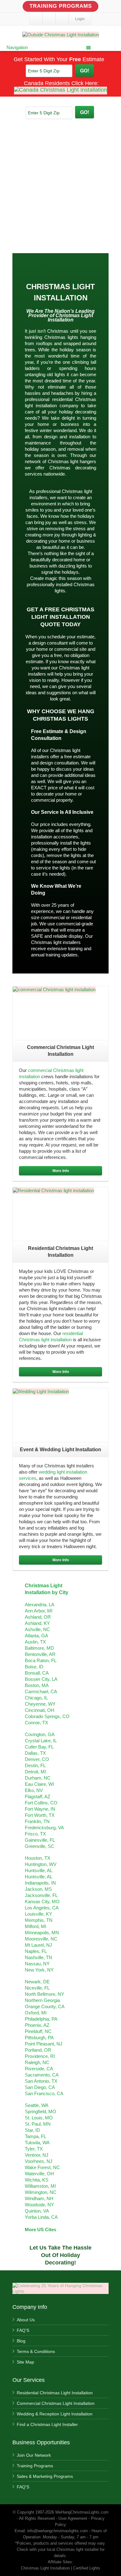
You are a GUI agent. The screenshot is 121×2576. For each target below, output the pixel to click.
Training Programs (61, 6)
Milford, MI (36, 1926)
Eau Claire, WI (39, 1784)
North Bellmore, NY (45, 1994)
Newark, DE (37, 1982)
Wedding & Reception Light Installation (55, 2414)
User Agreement (73, 2518)
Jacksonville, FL (41, 1895)
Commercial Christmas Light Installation (56, 2403)
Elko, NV (34, 1790)
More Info (61, 1171)
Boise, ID (34, 1667)
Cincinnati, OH (40, 1710)
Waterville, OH (39, 2174)
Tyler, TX (34, 2149)
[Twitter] (49, 19)
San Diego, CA (40, 2087)
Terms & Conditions (36, 2351)
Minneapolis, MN (42, 1933)
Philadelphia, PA (41, 2019)
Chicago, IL (36, 1698)
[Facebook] (36, 19)
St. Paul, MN (38, 2124)
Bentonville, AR (40, 1654)
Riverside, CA (39, 2069)
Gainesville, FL (40, 1840)
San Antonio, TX (41, 2081)
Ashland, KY (37, 1623)
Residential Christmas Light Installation (55, 2393)
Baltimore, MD (39, 1648)
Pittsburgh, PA (39, 2038)
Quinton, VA (37, 2211)
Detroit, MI (35, 1772)
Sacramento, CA (42, 2075)
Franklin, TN (37, 1821)
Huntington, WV (41, 1864)
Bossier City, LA (41, 1679)
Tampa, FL (36, 2136)
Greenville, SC (40, 1846)
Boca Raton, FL (41, 1660)
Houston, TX (38, 1858)
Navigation (17, 47)
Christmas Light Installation (70, 318)
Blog (21, 2341)
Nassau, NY (37, 1964)
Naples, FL (36, 1951)
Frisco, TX (35, 1834)
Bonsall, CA (37, 1673)
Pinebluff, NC (38, 2031)
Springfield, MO (40, 2111)
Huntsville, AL (39, 1870)
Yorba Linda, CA (41, 2217)
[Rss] (62, 19)
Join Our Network (34, 2455)
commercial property (52, 800)
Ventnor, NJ (37, 2155)
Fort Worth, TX (40, 1815)
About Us (26, 2320)
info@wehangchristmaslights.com (58, 2531)
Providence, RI (40, 2056)
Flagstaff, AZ (38, 1796)
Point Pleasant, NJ (44, 2044)
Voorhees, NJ (39, 2161)
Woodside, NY (39, 2205)
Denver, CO (37, 1759)
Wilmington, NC (41, 2192)
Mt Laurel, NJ (38, 1945)
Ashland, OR (38, 1617)
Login (80, 19)
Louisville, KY (38, 1914)
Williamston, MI (40, 2186)
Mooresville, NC (41, 1939)
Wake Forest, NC (42, 2167)
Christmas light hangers (72, 461)
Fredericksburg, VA (44, 1828)
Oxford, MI (36, 2013)
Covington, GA (40, 1734)
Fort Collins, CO (41, 1803)
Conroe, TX (36, 1723)
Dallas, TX (35, 1753)
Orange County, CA (45, 2006)
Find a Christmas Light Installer (47, 2424)
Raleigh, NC (37, 2062)
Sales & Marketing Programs (45, 2476)
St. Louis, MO (39, 2118)
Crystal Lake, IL (41, 1741)
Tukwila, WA (37, 2143)
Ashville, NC (37, 1629)
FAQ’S (23, 2330)
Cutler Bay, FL (39, 1747)
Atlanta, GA (36, 1636)
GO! (85, 70)
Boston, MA (37, 1685)
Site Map (25, 2362)
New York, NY (39, 1970)
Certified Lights (87, 2568)
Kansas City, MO (42, 1901)
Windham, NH (39, 2198)
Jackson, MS (38, 1889)
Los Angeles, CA (42, 1908)
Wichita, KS (37, 2180)
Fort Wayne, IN (40, 1809)
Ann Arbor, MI (39, 1611)
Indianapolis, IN (40, 1883)
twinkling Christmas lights (52, 337)
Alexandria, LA (40, 1605)
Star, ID (32, 2130)
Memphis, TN (39, 1920)
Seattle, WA (37, 2105)
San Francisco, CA (44, 2093)
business (70, 424)
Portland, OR (38, 2050)
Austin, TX (35, 1642)
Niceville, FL (37, 1988)
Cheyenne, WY (40, 1704)
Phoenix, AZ (37, 2025)
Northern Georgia (42, 2000)
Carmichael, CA (41, 1691)
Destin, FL (35, 1765)
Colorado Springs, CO (47, 1716)
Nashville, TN (38, 1957)
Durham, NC (38, 1778)
